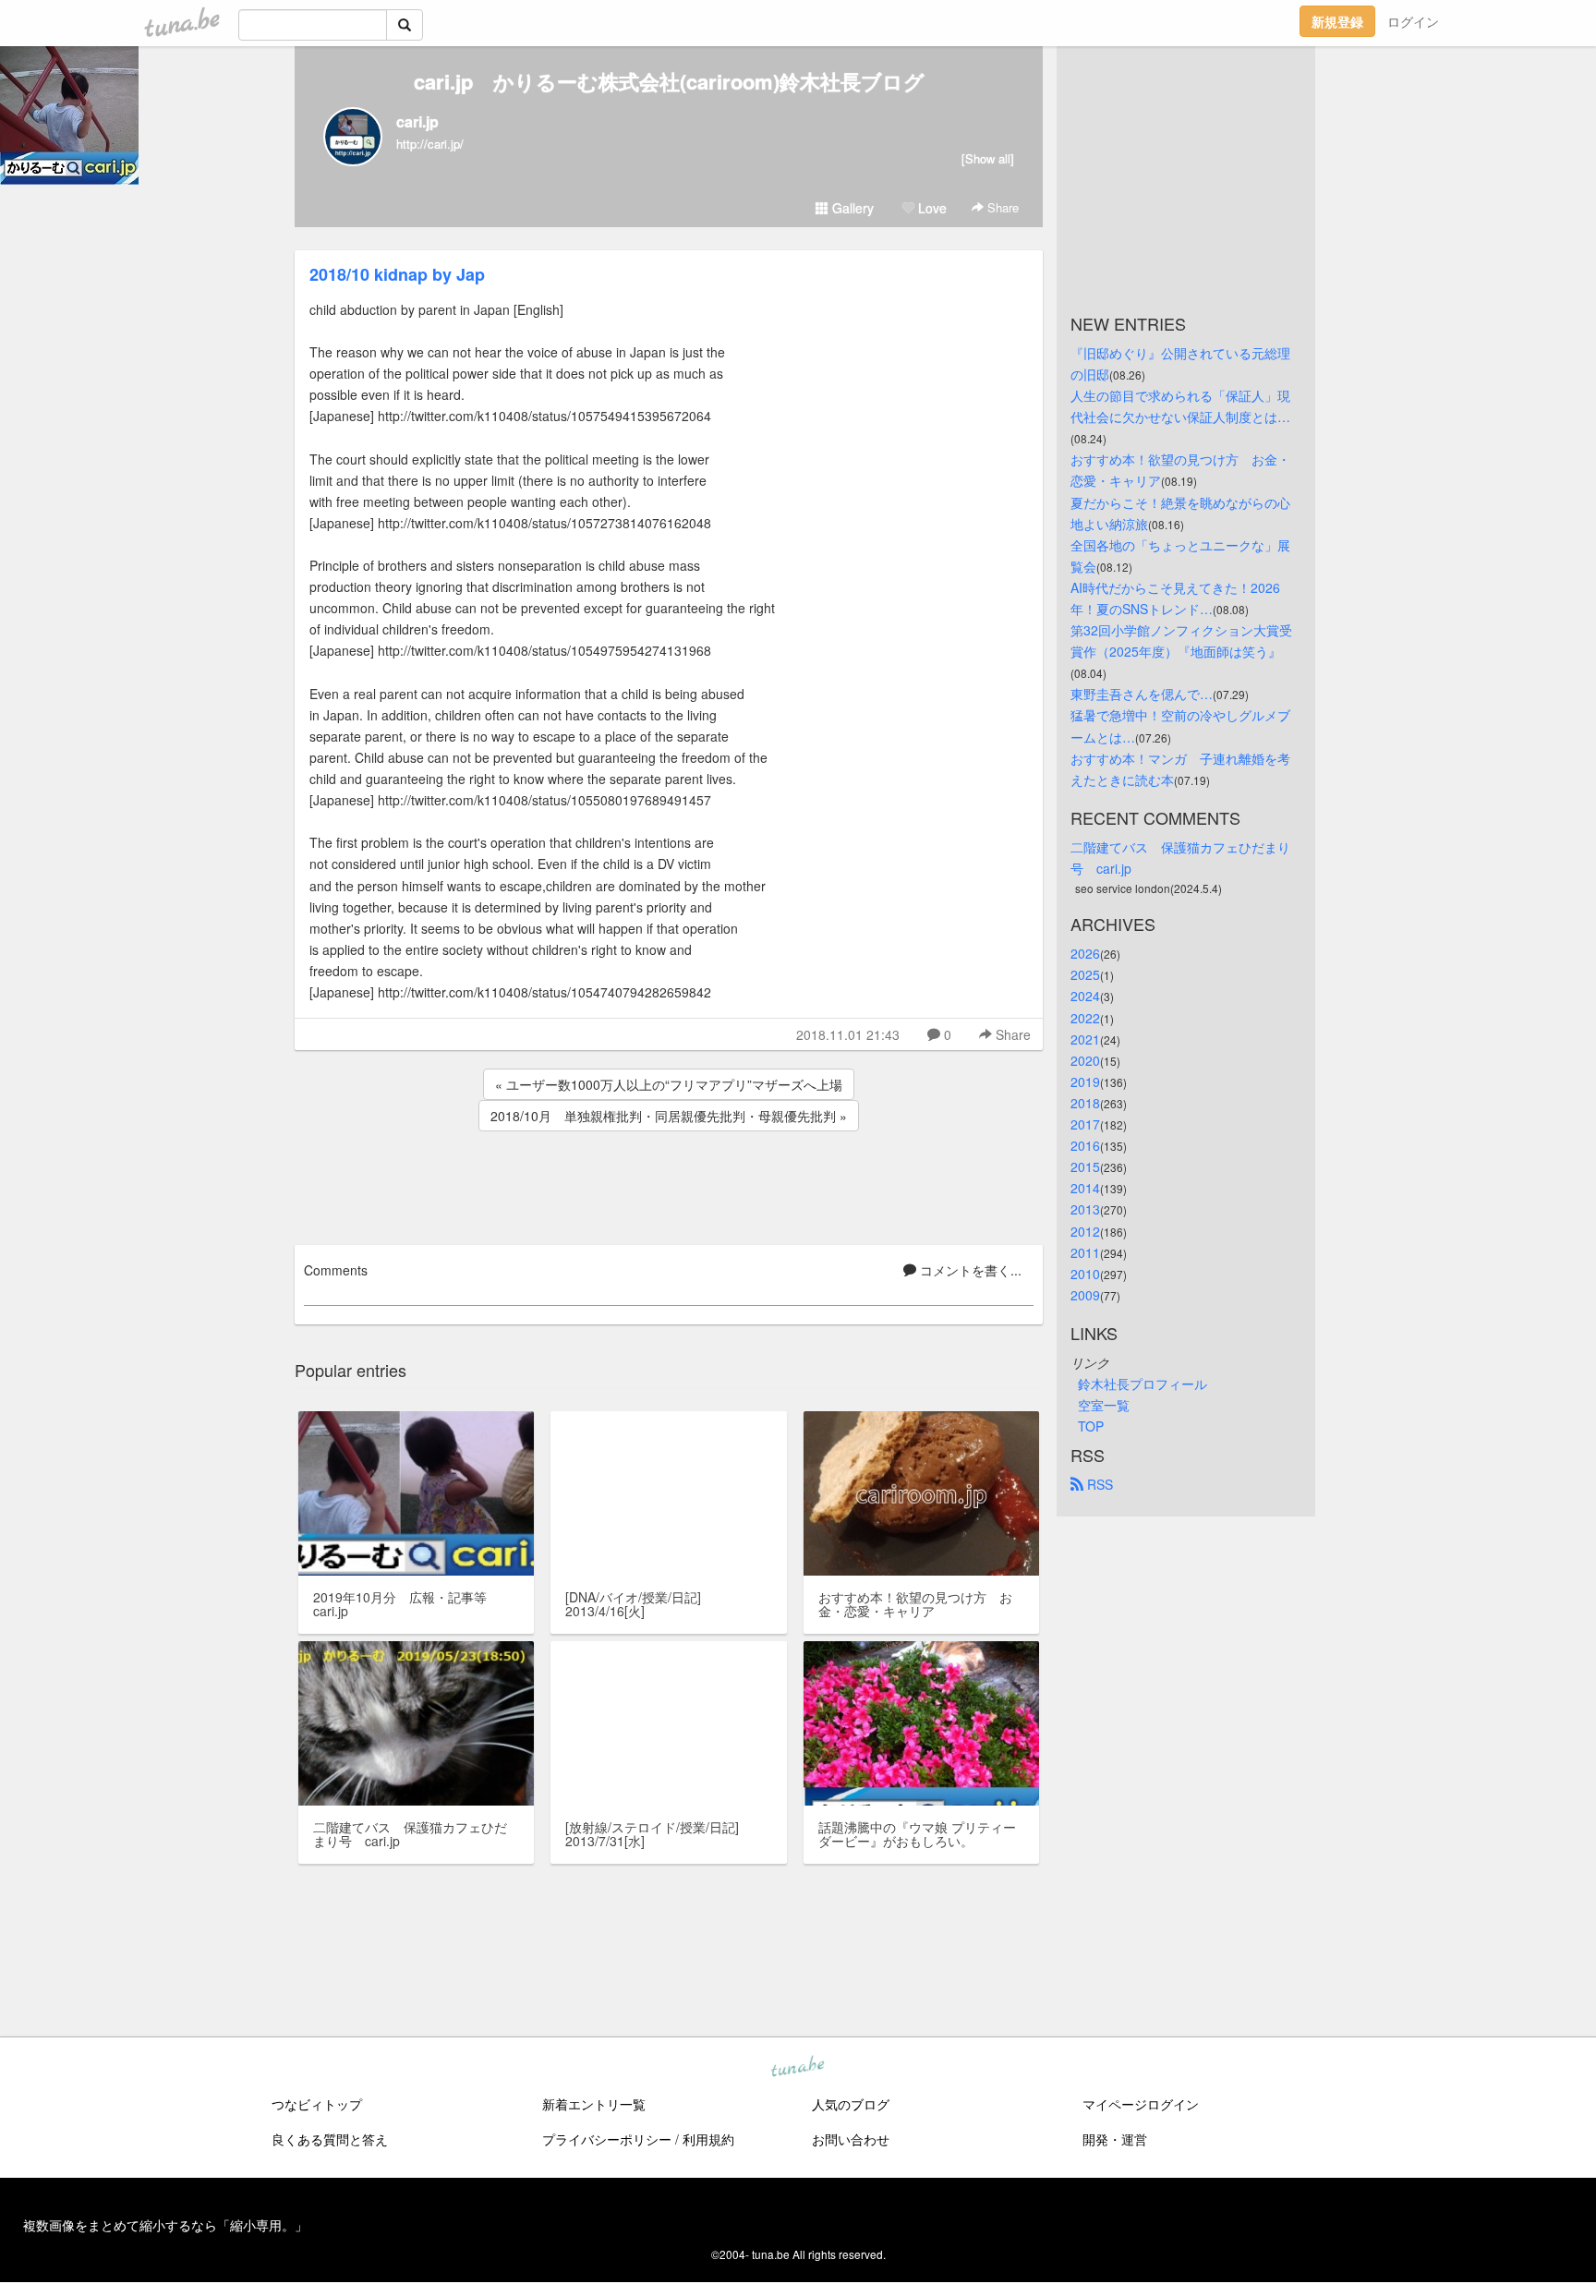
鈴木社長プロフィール (1143, 1384)
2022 (1085, 1018)
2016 (1085, 1145)
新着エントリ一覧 (594, 2104)
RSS (1098, 1484)
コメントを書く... (969, 1270)
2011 (1085, 1252)
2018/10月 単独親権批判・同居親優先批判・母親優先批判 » (669, 1116)
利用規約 (708, 2139)
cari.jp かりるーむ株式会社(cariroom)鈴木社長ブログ (669, 81)
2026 (1085, 953)
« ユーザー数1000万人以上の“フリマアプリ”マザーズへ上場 (669, 1084)
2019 (1085, 1082)
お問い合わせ (851, 2139)
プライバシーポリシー (607, 2139)
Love (931, 208)
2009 (1085, 1295)
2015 (1085, 1166)
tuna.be (797, 2067)
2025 (1085, 974)
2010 (1085, 1274)
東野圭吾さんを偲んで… (1142, 694)
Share (1001, 207)
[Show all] (988, 158)
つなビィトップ (317, 2104)
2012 (1085, 1231)
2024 (1085, 996)
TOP (1091, 1426)
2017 (1085, 1124)
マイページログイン (1141, 2104)
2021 (1085, 1039)
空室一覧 (1104, 1405)
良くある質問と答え (330, 2139)
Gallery (851, 208)
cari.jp (417, 121)
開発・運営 (1115, 2139)
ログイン (1413, 21)
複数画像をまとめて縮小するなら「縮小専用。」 (165, 2225)
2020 (1085, 1060)
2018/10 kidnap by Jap (397, 274)
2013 (1085, 1209)
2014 (1085, 1188)
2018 (1085, 1103)
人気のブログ (851, 2104)
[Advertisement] (669, 1185)
